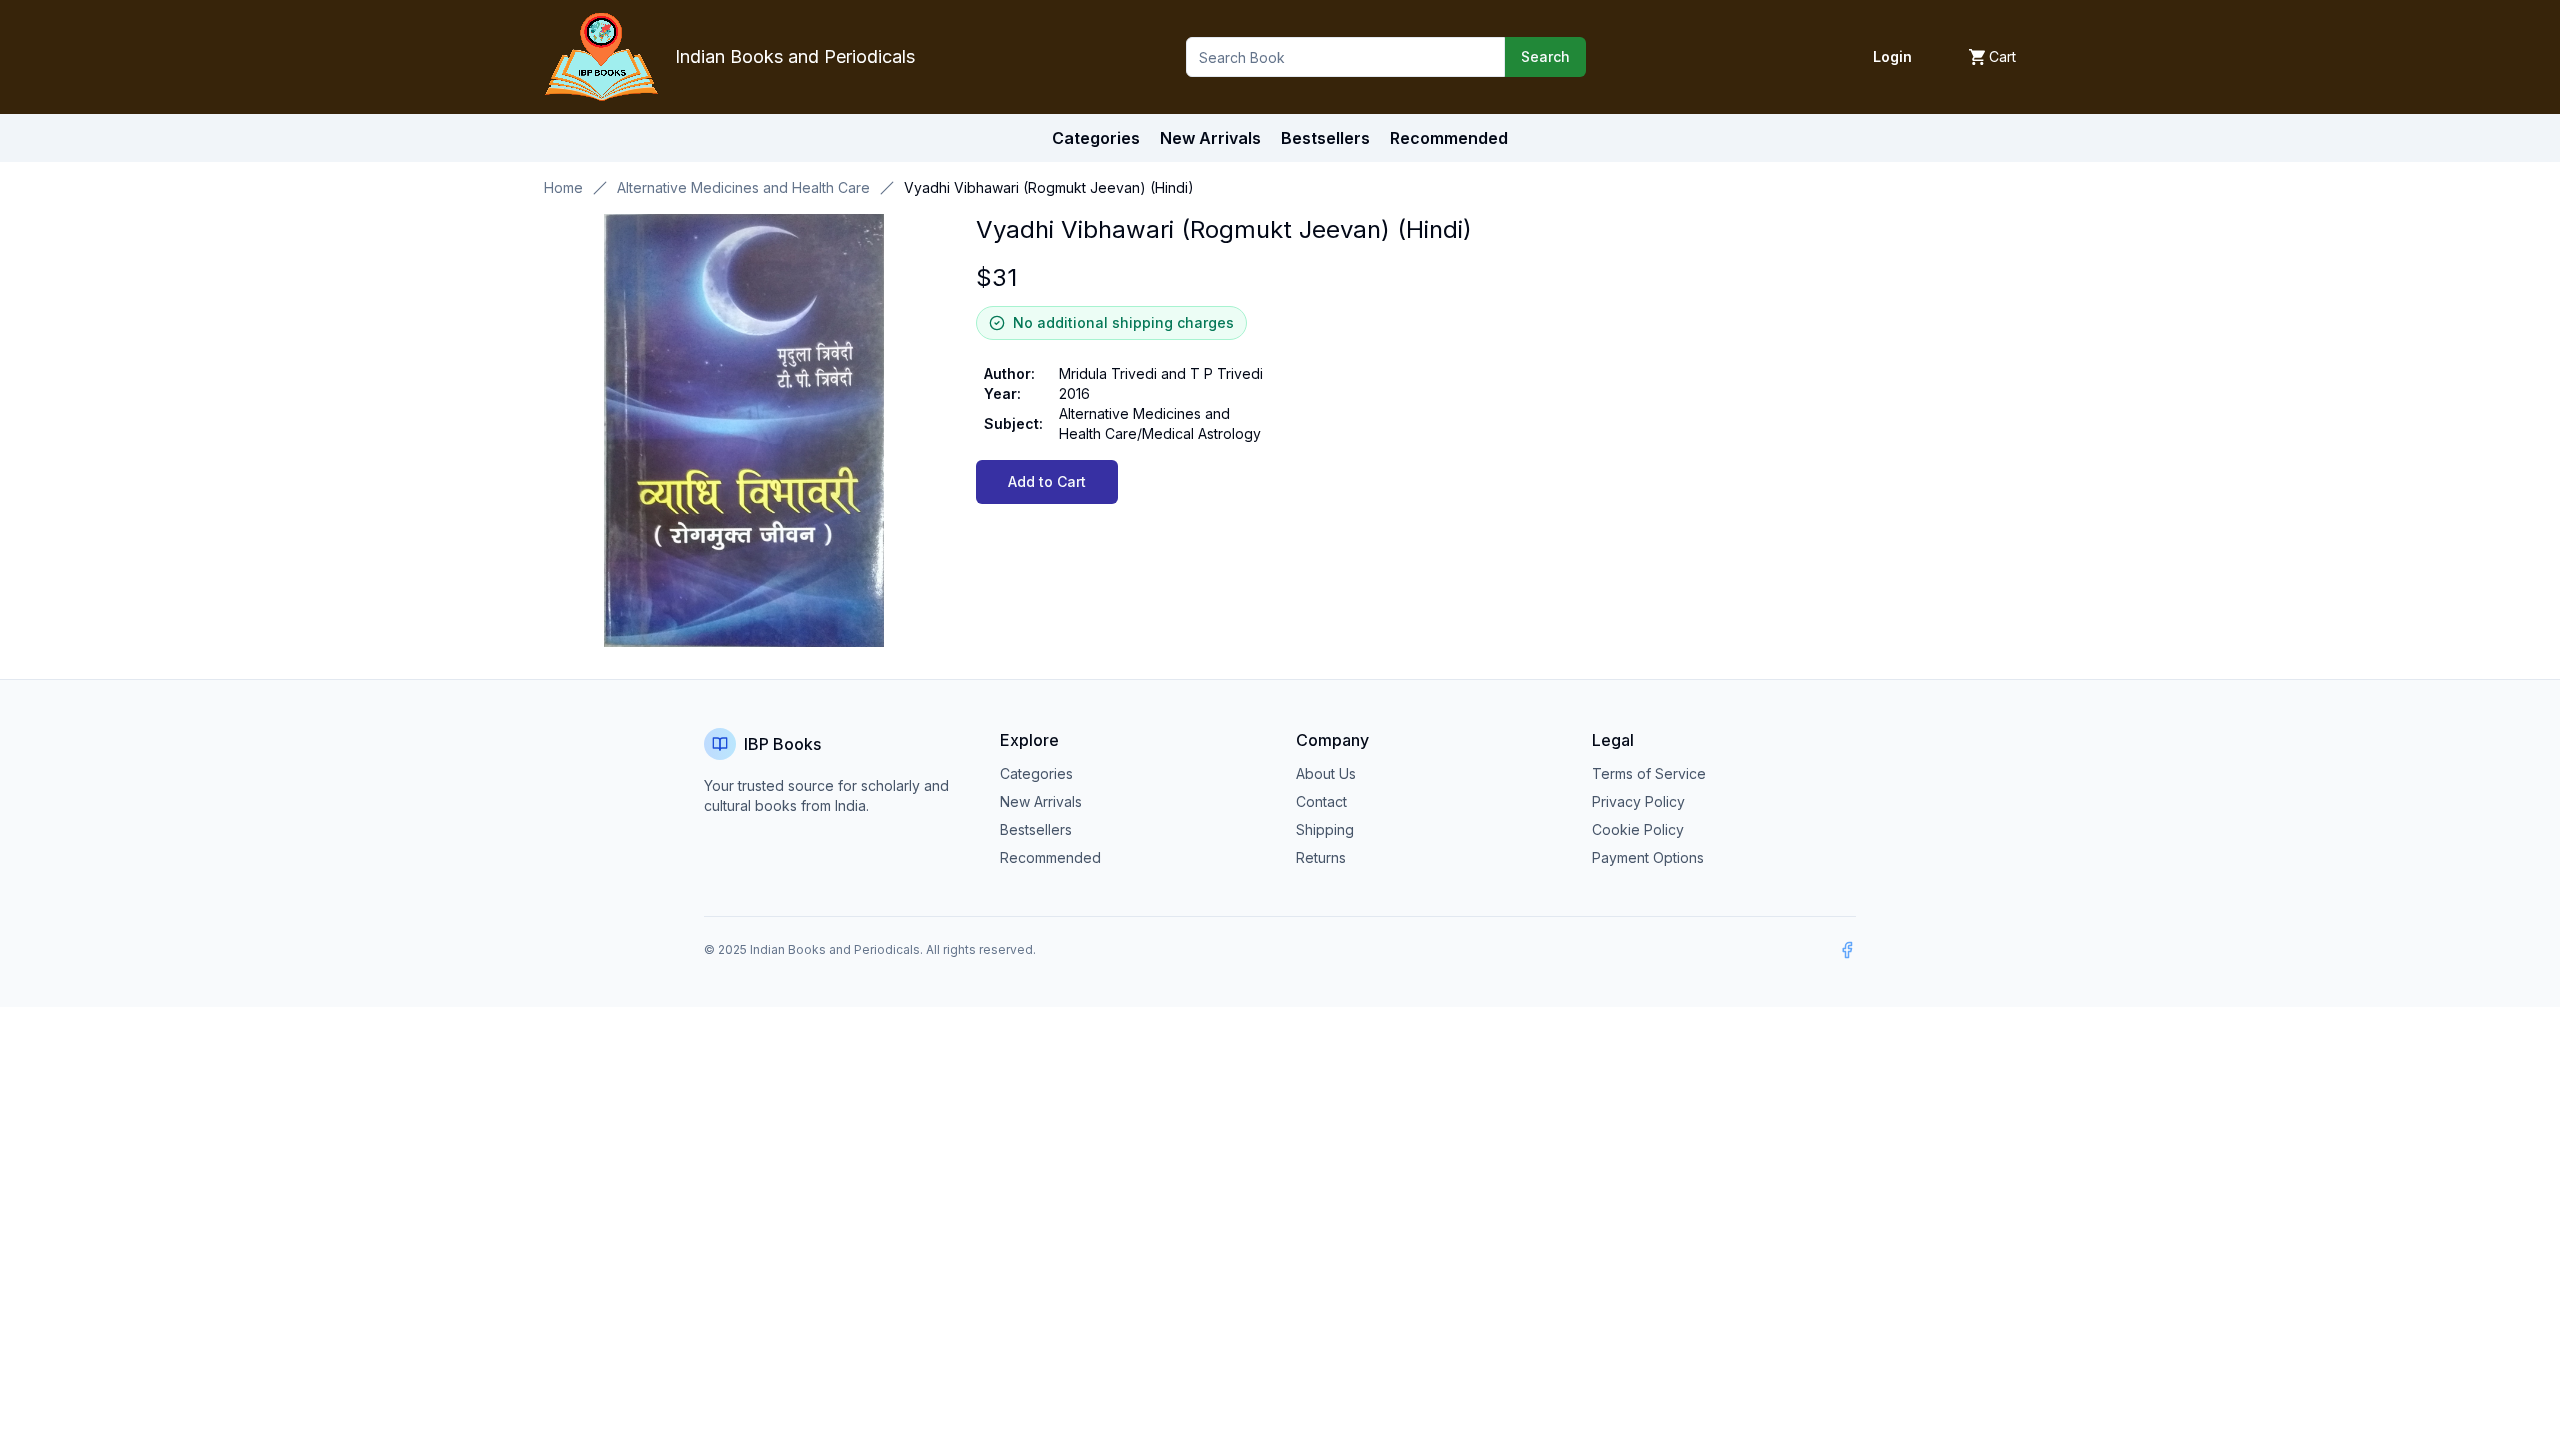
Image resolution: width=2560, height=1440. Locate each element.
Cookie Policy (1638, 829)
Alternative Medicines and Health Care (743, 187)
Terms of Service (1649, 773)
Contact (1321, 801)
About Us (1326, 773)
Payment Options (1648, 857)
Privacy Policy (1638, 801)
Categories (1096, 138)
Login (1892, 56)
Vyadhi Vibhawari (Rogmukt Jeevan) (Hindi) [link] (1049, 187)
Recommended (1050, 857)
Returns (1321, 857)
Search (1545, 56)
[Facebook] (1847, 950)
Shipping (1325, 829)
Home (563, 187)
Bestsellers (1036, 829)
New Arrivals (1041, 801)
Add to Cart (1047, 481)
